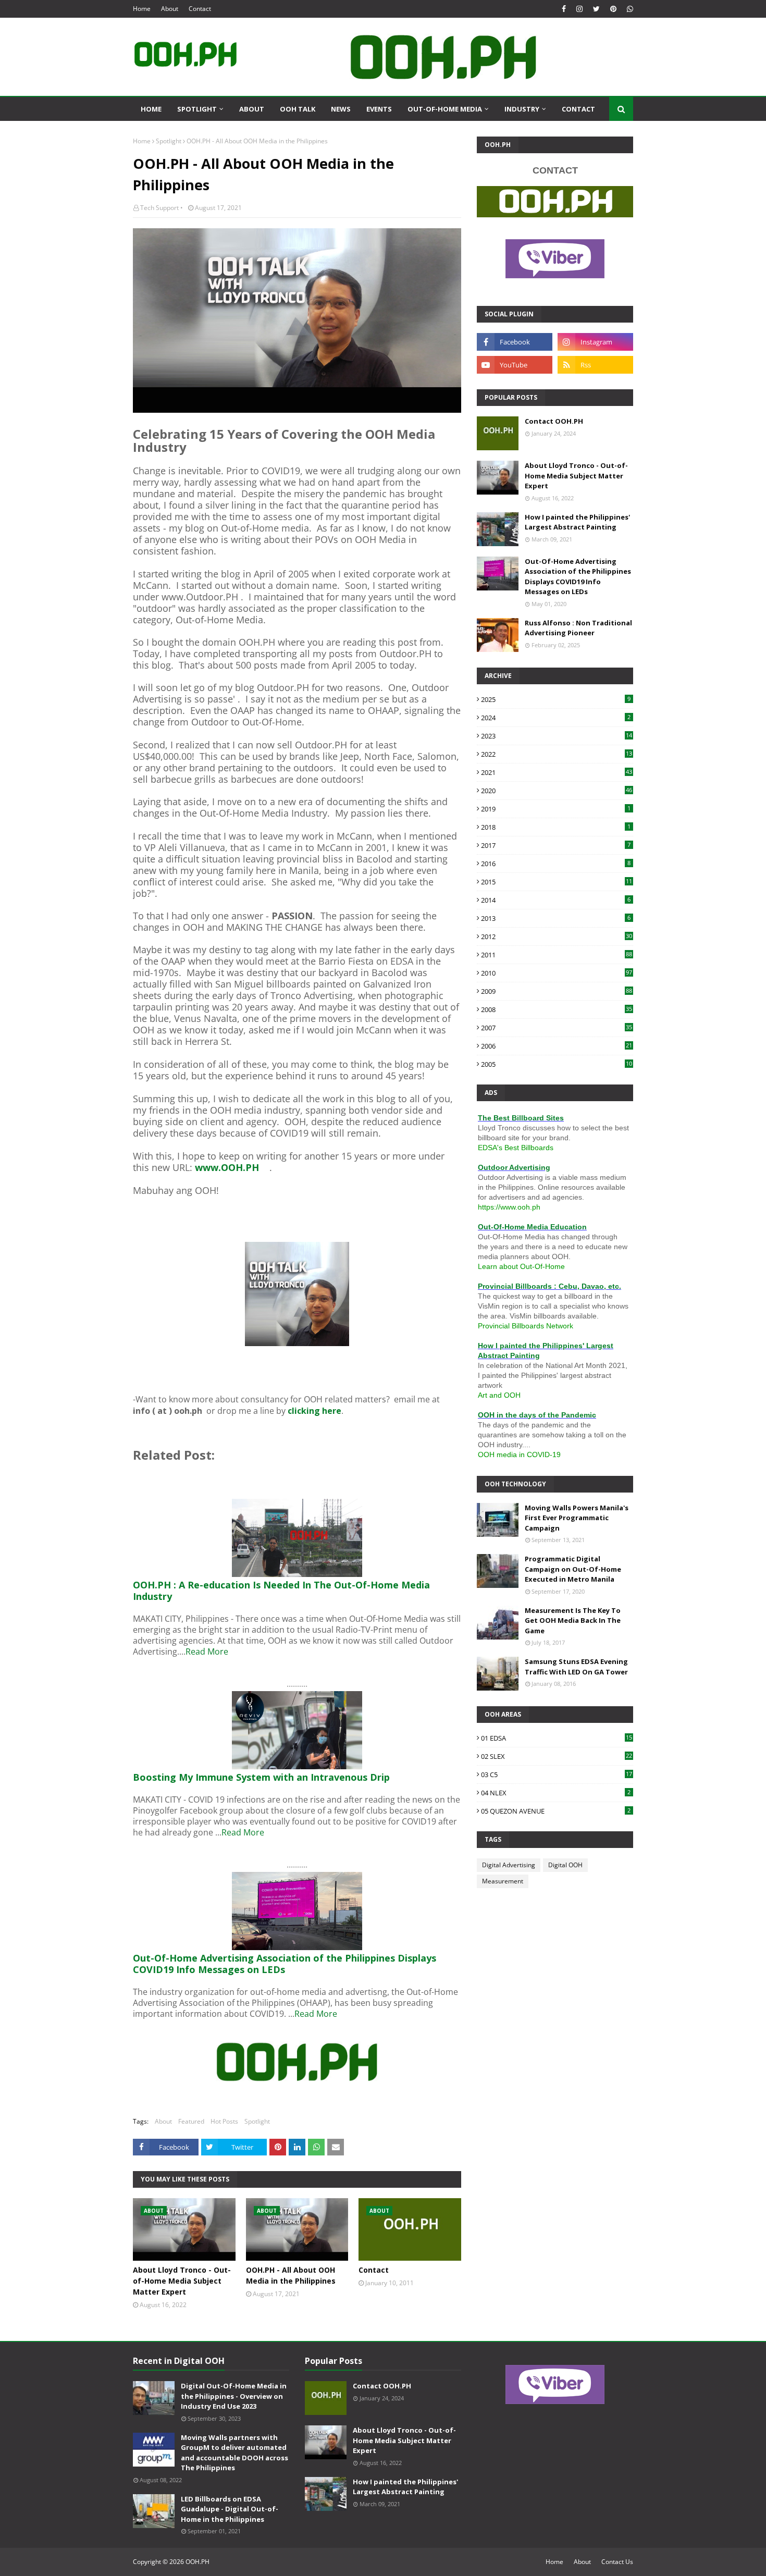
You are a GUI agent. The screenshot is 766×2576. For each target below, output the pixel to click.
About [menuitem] (252, 109)
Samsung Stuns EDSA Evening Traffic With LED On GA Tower (576, 1667)
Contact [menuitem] (578, 109)
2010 (557, 973)
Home (142, 9)
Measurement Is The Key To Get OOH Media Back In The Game (573, 1620)
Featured (191, 2121)
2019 (556, 809)
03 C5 (557, 1774)
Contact (200, 9)
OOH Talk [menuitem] (298, 109)
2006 (557, 1046)
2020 (557, 791)
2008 (557, 1009)
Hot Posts (224, 2121)
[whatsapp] (629, 9)
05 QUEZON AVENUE (556, 1811)
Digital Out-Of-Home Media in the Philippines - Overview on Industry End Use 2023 (234, 2396)
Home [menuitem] (151, 109)
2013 (556, 918)
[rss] (595, 365)
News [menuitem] (341, 109)
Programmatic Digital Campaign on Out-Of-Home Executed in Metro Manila (573, 1569)
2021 (557, 772)
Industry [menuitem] (522, 109)
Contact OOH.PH (554, 421)
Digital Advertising (509, 1865)
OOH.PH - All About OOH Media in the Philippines (291, 2275)
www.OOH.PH (227, 1167)
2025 (556, 699)
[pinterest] (613, 9)
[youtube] (515, 365)
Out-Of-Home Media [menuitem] (445, 109)
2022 (557, 754)
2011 (557, 955)
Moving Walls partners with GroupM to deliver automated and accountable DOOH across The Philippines (234, 2453)
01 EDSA (557, 1738)
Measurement (503, 1881)
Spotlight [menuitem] (197, 109)
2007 (557, 1028)
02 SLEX (557, 1756)
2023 (557, 736)
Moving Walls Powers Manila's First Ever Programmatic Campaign (577, 1518)
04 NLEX (556, 1793)
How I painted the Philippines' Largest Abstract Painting (577, 522)
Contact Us (617, 2562)
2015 (557, 882)
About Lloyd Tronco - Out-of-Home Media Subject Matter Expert (182, 2281)
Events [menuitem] (379, 109)
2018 (556, 827)
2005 (557, 1064)
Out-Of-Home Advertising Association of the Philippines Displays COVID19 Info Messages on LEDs (578, 577)
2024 (556, 718)
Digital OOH (565, 1865)
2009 (557, 991)
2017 (556, 845)
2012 (557, 936)
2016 (556, 864)
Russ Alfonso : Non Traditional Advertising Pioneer (578, 628)
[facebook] (564, 9)
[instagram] (579, 9)
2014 (556, 900)
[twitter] (596, 9)
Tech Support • (162, 208)
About (170, 9)
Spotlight (169, 141)
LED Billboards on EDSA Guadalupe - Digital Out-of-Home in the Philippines (230, 2509)
